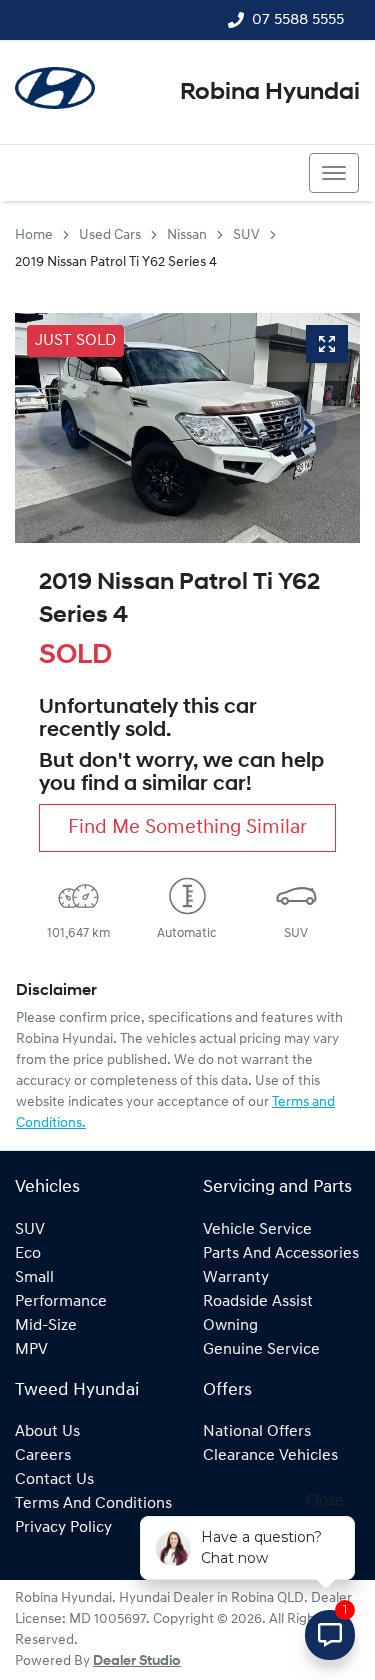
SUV (246, 235)
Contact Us (54, 1480)
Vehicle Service (257, 1230)
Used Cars (110, 235)
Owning (230, 1326)
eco (28, 1254)
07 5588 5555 (298, 20)
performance (61, 1302)
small (34, 1278)
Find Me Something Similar (187, 828)
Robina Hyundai (270, 93)
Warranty (236, 1278)
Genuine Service (261, 1350)
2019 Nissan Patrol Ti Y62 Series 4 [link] (116, 262)
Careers (43, 1456)
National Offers (257, 1432)
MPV (31, 1350)
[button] (334, 173)
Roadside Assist (258, 1302)
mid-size (46, 1326)
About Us (47, 1432)
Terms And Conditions (93, 1504)
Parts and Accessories (281, 1254)
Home (34, 235)
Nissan (187, 235)
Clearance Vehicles (270, 1456)
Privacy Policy (63, 1528)
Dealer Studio (137, 1661)
